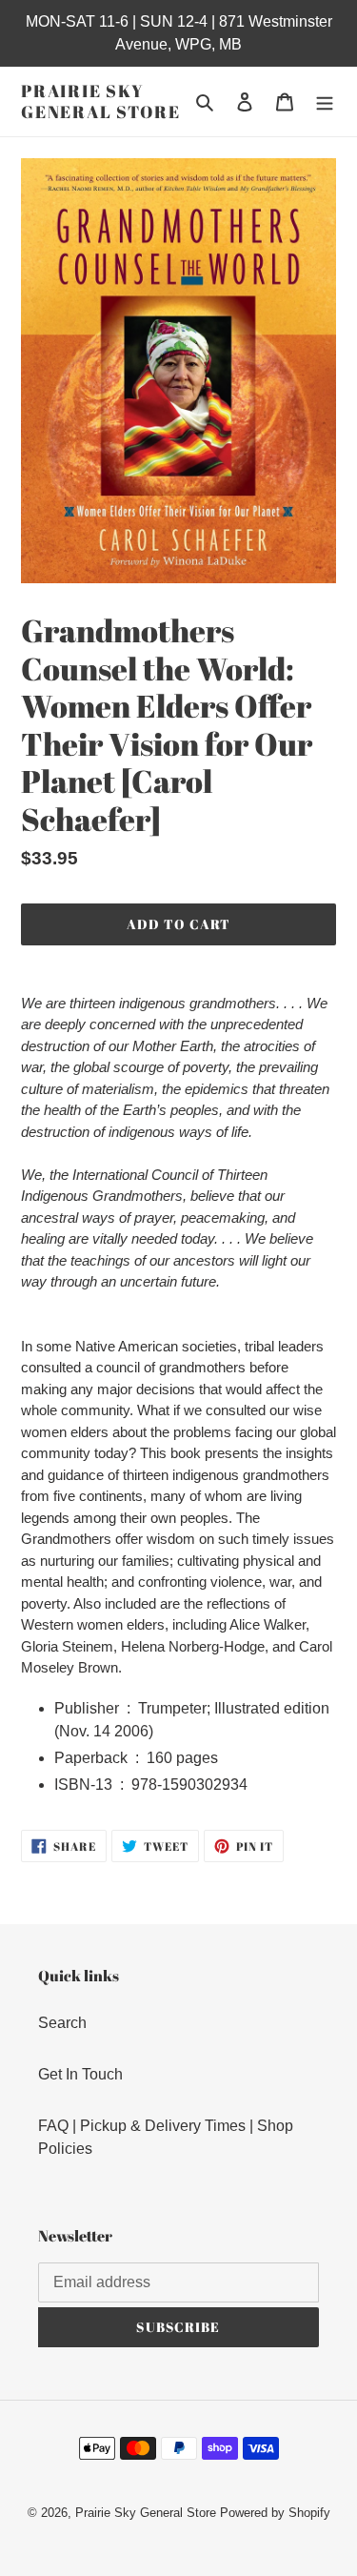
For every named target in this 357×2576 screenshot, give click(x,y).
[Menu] (325, 102)
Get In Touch (80, 2074)
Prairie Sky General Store (100, 101)
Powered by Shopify (275, 2513)
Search (62, 2023)
